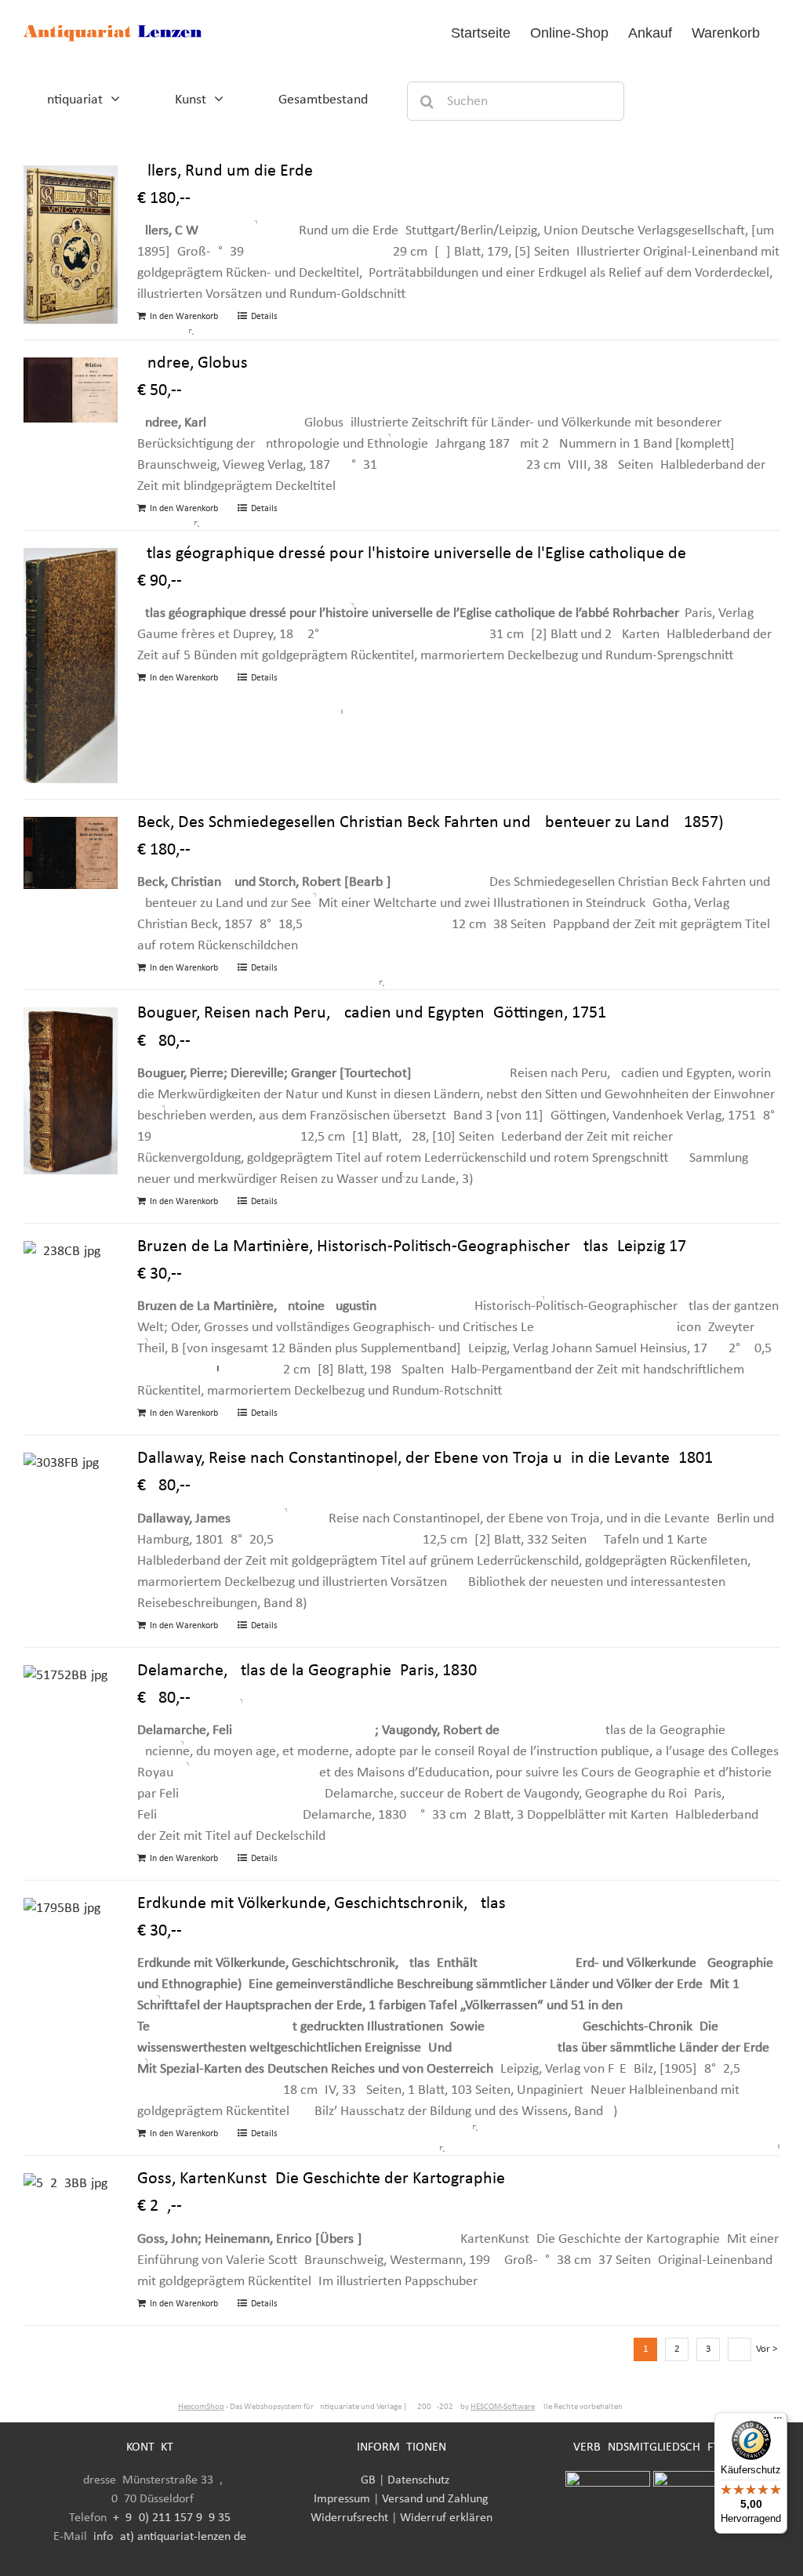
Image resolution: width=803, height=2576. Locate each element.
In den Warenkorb (184, 317)
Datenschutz (418, 2480)
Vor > (767, 2349)
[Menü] (778, 2422)
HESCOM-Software (503, 2407)
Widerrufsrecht (349, 2518)
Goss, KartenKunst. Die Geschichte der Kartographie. (323, 2179)
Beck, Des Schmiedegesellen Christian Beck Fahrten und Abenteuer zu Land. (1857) (431, 823)
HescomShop (201, 2407)
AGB (365, 2480)
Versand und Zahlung (435, 2499)
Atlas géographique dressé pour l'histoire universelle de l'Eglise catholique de (412, 554)
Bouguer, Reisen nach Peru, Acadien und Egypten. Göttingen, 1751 (372, 1013)
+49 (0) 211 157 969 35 (172, 2518)
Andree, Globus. (195, 363)
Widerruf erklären (446, 2518)
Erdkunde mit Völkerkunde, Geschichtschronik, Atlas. (324, 1904)
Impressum (342, 2499)
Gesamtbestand (323, 100)
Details (264, 317)
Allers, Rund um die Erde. (227, 171)
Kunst (191, 100)
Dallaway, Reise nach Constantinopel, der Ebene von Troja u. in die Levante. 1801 (425, 1459)
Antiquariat (71, 100)
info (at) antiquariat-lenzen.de (170, 2537)
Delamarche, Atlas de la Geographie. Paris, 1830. (309, 1671)
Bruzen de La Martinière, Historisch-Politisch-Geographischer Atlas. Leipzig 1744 (420, 1247)
